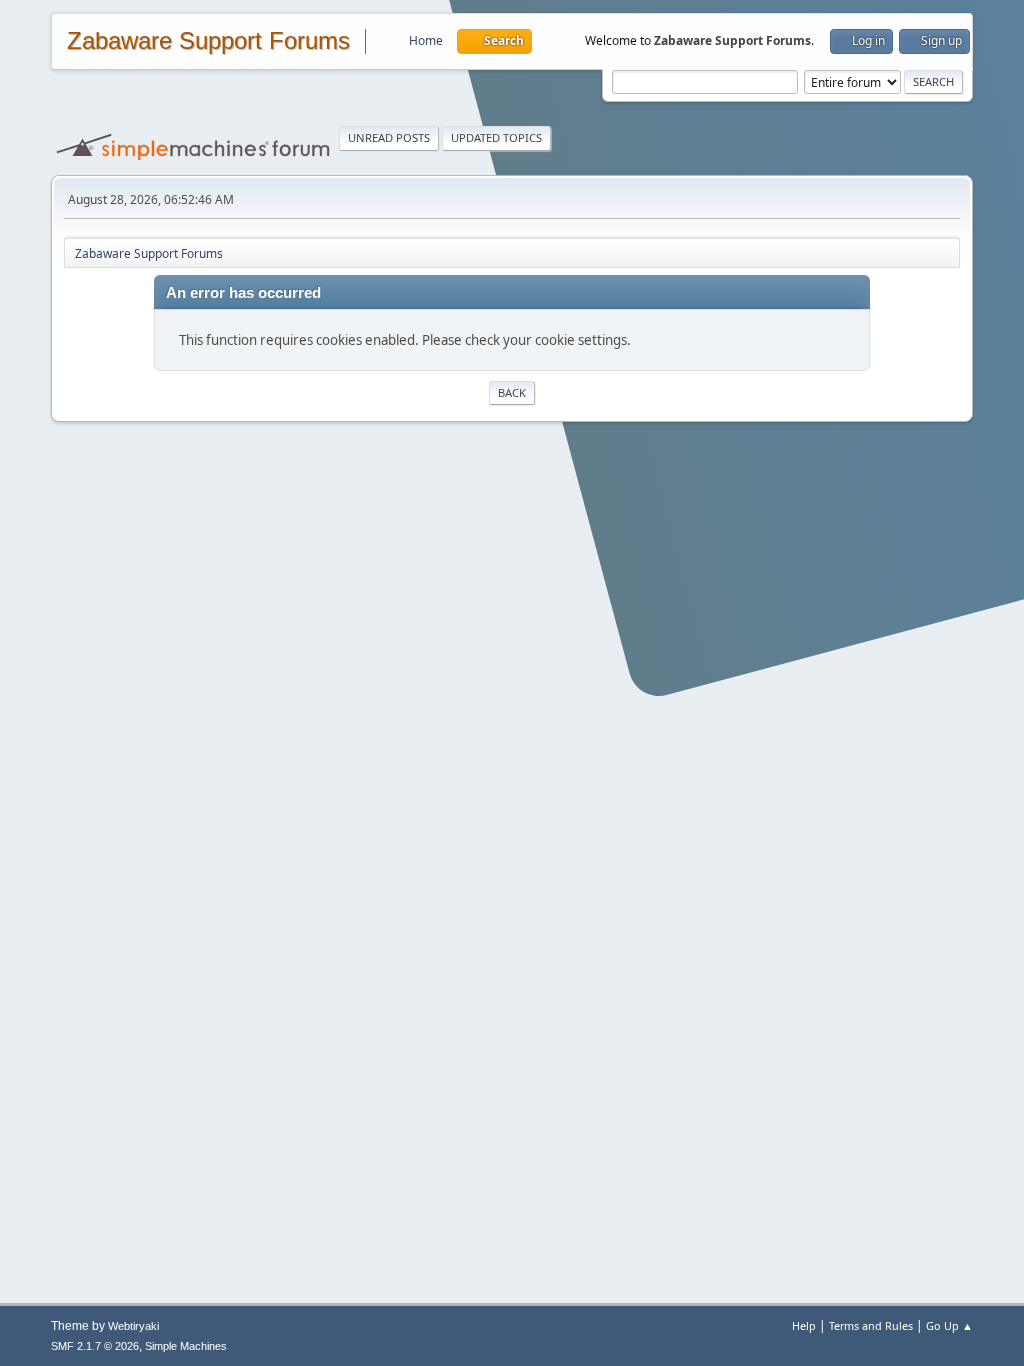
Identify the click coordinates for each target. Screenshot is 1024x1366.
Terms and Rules (871, 1325)
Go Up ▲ (949, 1325)
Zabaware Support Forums (208, 41)
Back (512, 392)
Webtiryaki (133, 1326)
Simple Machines (186, 1346)
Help (804, 1325)
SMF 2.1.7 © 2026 (95, 1346)
